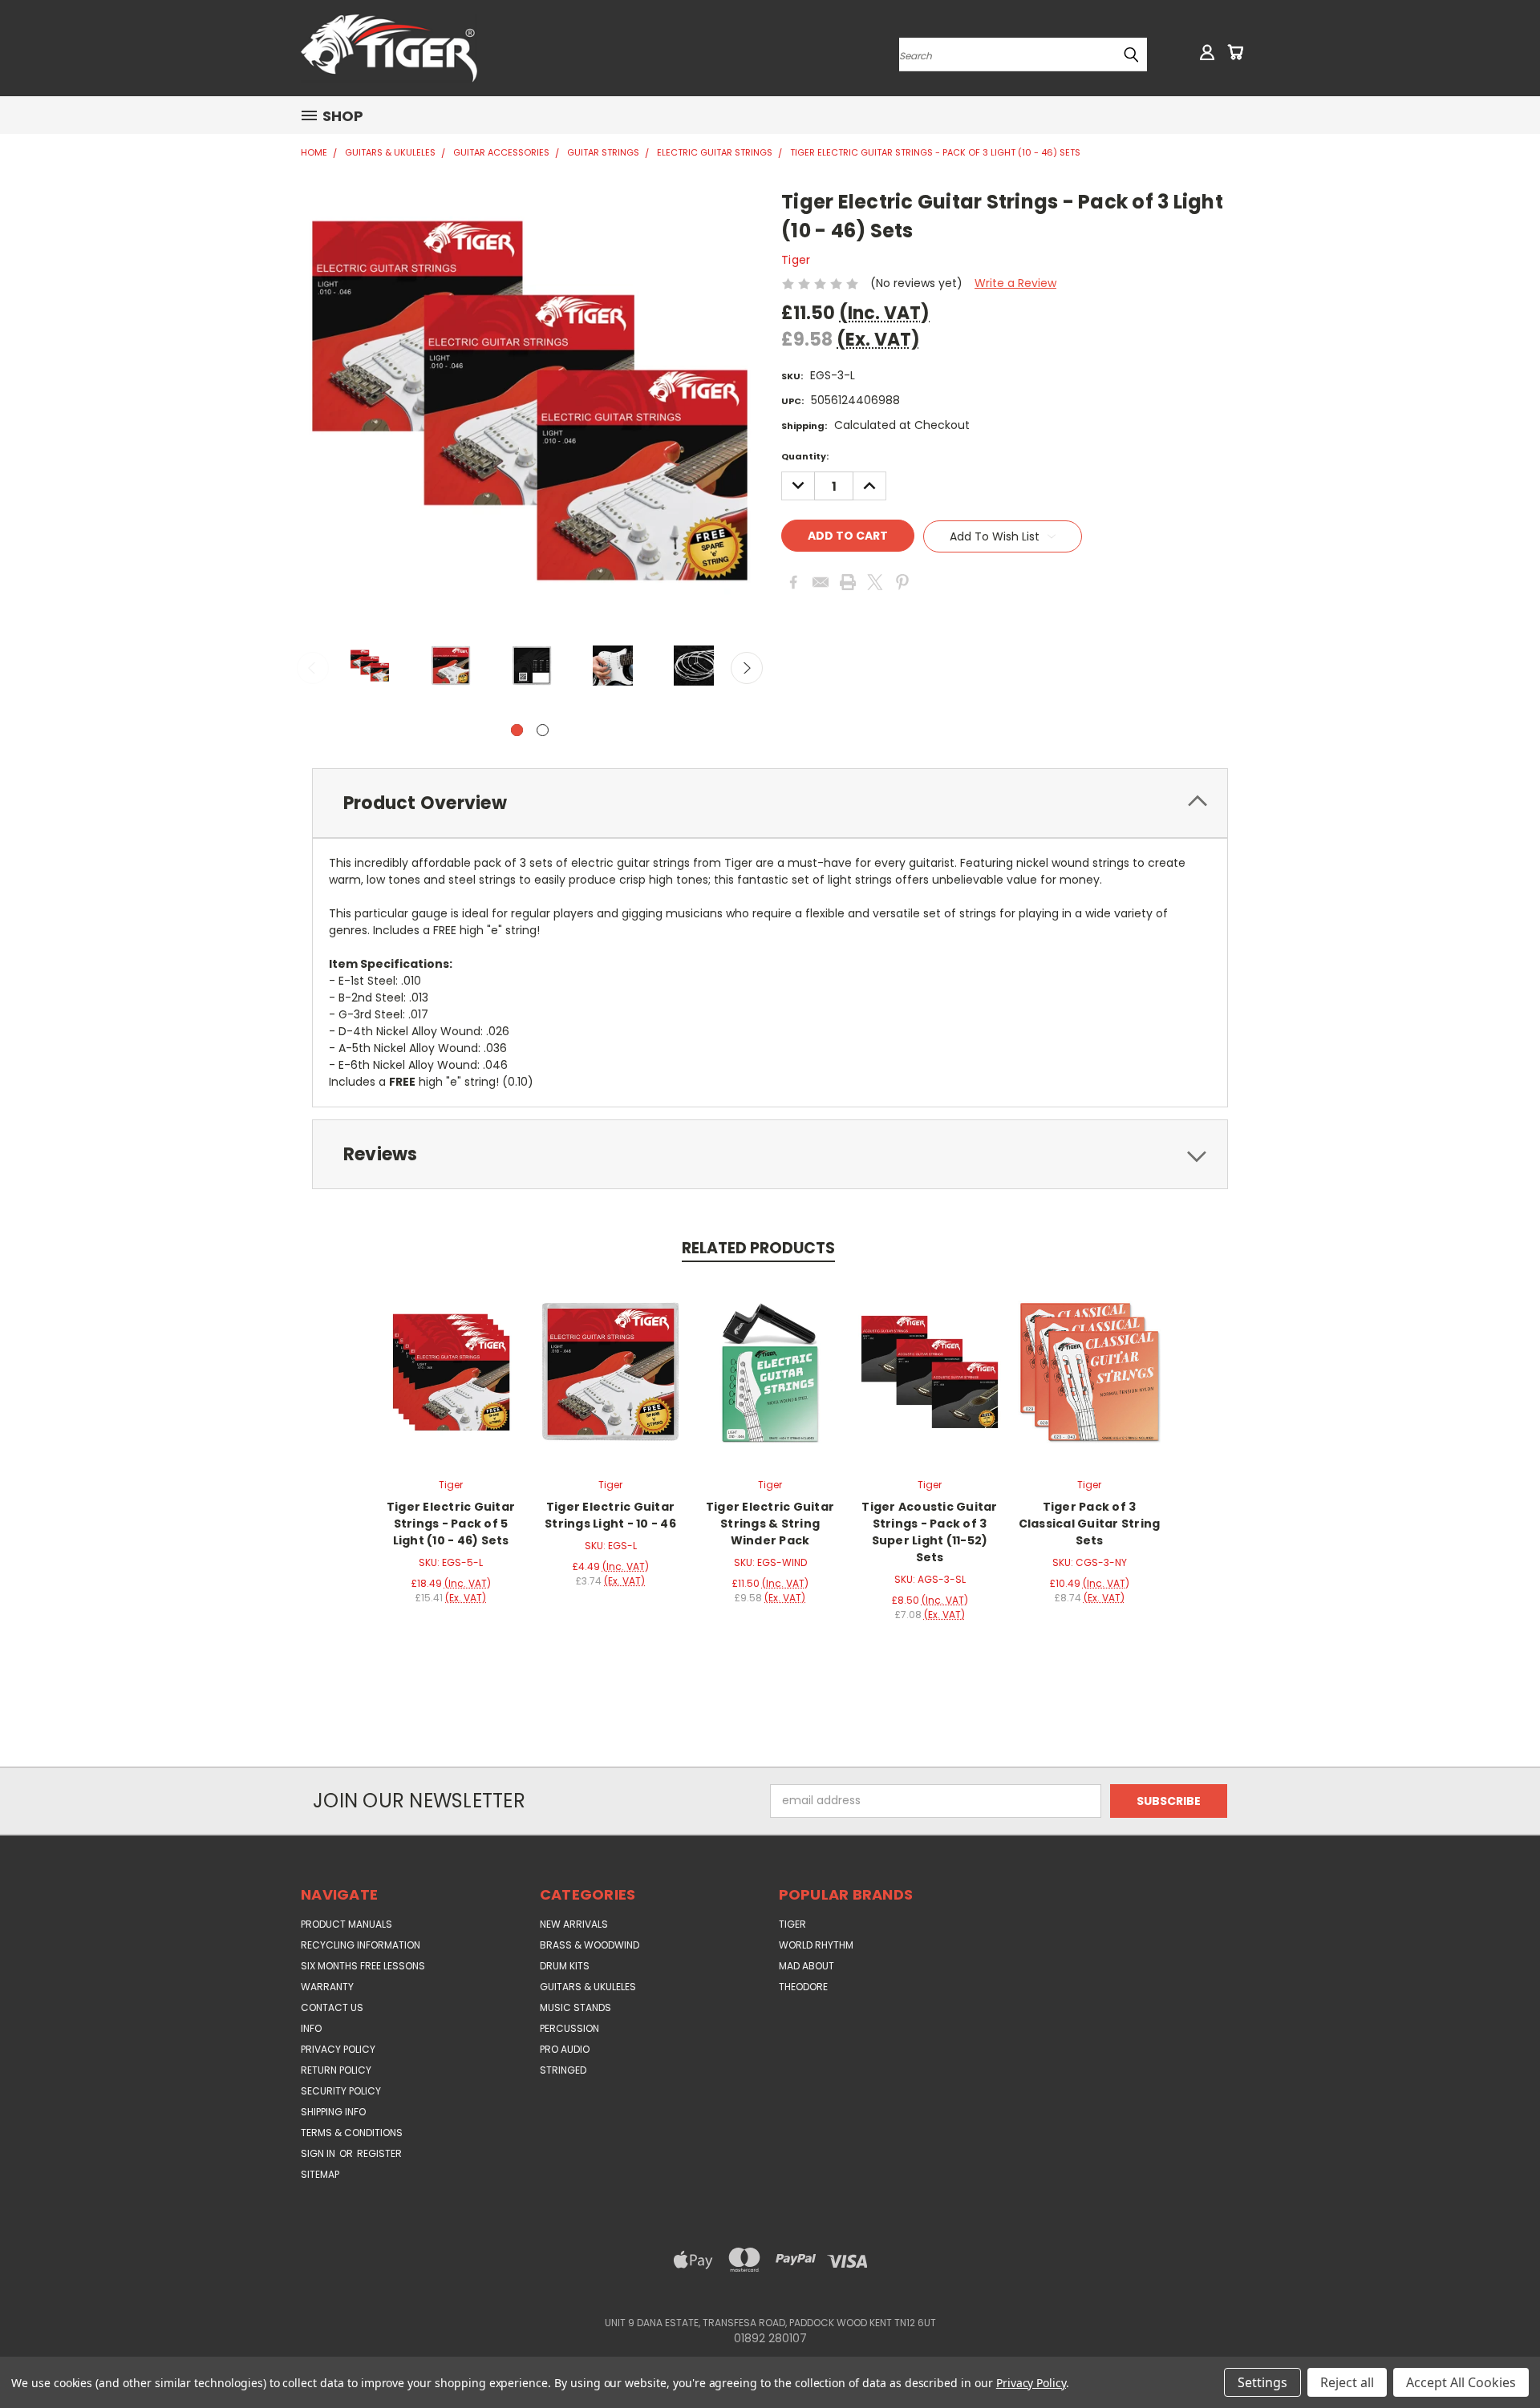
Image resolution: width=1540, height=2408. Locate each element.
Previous (313, 668)
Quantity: (805, 456)
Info (311, 2028)
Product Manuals (346, 1924)
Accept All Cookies (1461, 2382)
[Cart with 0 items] (1235, 52)
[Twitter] (875, 582)
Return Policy (336, 2070)
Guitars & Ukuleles (588, 1987)
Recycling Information (361, 1945)
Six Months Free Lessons (363, 1966)
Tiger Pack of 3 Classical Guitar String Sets (1090, 1524)
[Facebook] (793, 582)
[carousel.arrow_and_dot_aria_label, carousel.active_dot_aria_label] (517, 730)
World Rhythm (816, 1945)
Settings (1262, 2382)
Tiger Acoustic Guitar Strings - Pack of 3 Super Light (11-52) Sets (929, 1532)
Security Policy (341, 2091)
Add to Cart (451, 1370)
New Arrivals (574, 1924)
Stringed (563, 2070)
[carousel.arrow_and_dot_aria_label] (543, 730)
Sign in (319, 2153)
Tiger (792, 1924)
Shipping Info (333, 2112)
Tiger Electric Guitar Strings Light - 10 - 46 (610, 1515)
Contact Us (332, 2007)
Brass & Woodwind (590, 1945)
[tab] (770, 803)
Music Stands (575, 2007)
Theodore (803, 1987)
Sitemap (320, 2174)
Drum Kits (565, 1966)
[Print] (848, 582)
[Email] (821, 582)
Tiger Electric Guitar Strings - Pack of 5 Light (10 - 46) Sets (451, 1524)
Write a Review (1015, 283)
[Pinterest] (902, 582)
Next (747, 668)
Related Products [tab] (758, 1248)
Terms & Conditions (352, 2133)
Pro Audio (565, 2049)
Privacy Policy (338, 2049)
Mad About (806, 1966)
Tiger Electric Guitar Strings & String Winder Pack (770, 1524)
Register (379, 2153)
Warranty (327, 1987)
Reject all (1347, 2382)
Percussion (569, 2028)
